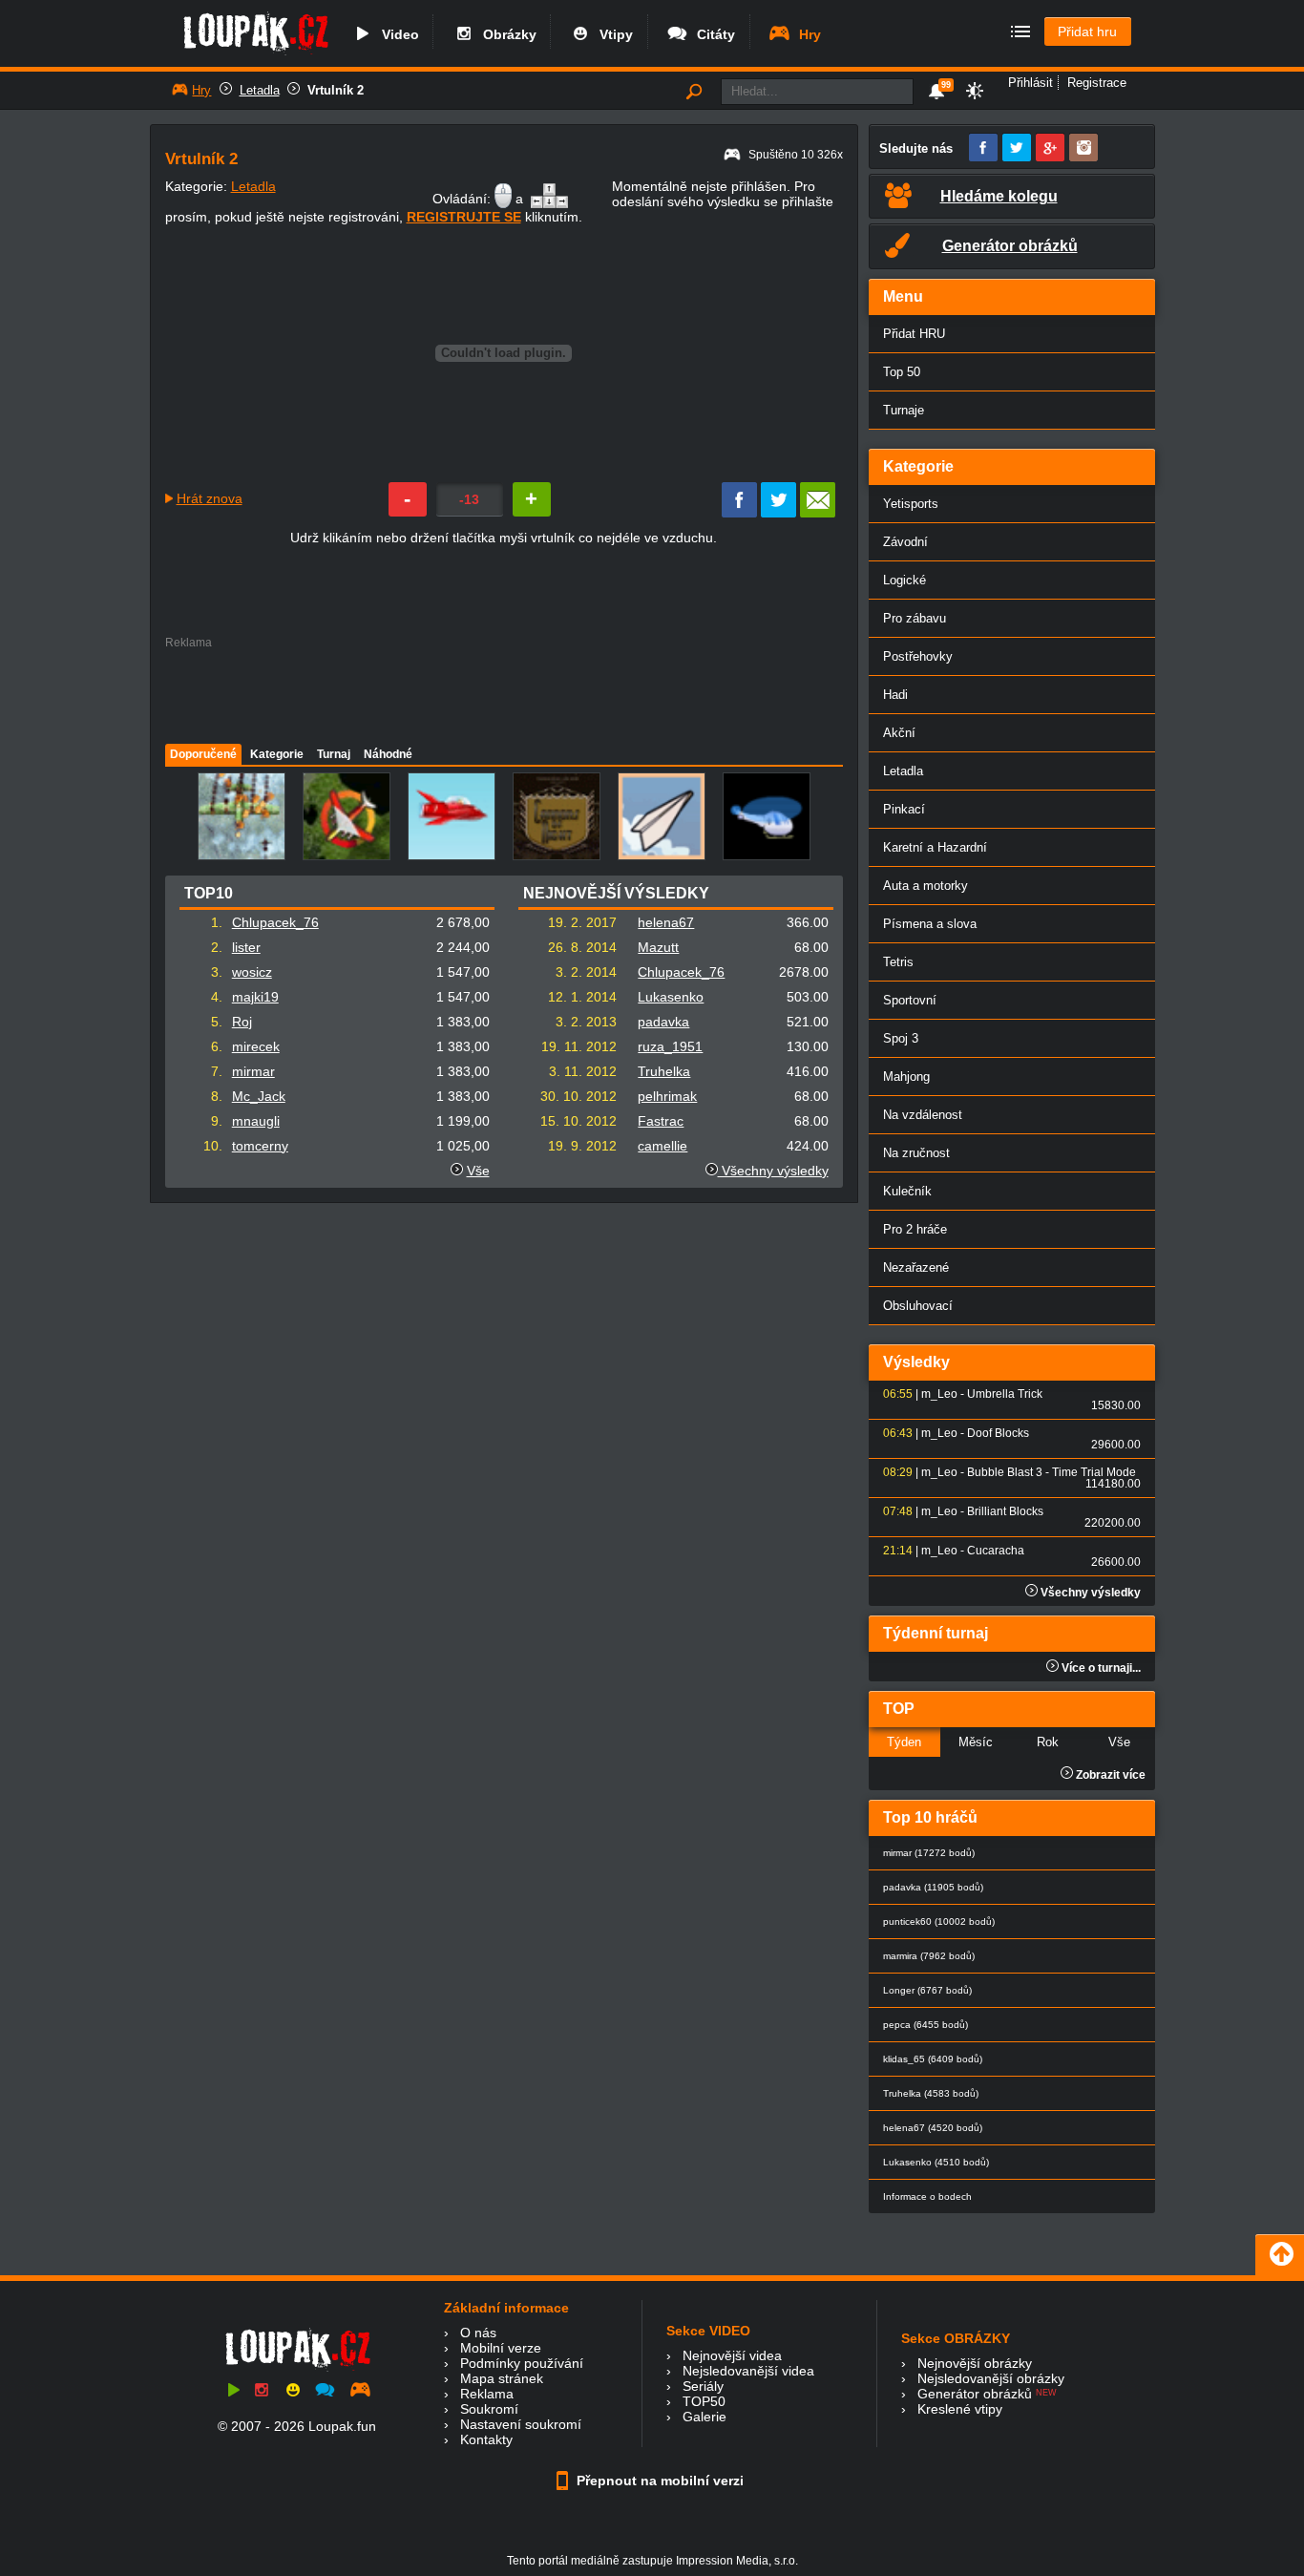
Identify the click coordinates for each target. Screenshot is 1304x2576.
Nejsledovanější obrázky (991, 2378)
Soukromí (489, 2409)
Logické (904, 580)
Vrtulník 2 (336, 90)
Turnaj (334, 754)
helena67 (666, 922)
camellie (663, 1146)
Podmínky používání (522, 2363)
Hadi (895, 695)
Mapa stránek (502, 2378)
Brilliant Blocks (1005, 1511)
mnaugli (256, 1121)
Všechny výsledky (773, 1171)
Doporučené (203, 754)
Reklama (487, 2394)
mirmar (253, 1071)
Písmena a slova (930, 924)
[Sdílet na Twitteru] (778, 513)
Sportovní (910, 1000)
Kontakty (486, 2439)
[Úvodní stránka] (255, 54)
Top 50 (902, 372)
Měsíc (976, 1742)
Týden (904, 1742)
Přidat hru (1087, 32)
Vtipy (612, 34)
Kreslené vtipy (960, 2409)
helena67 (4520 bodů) (933, 2128)
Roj (242, 1022)
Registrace (1097, 83)
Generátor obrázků (975, 2394)
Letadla (260, 90)
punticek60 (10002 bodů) (939, 1921)
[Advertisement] (503, 691)
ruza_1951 (670, 1046)
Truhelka (664, 1071)
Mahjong (906, 1077)
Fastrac (661, 1121)
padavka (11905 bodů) (933, 1887)
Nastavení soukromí (521, 2424)
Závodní (905, 542)
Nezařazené (916, 1267)
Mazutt (658, 947)
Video (397, 34)
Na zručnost (916, 1153)
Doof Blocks (998, 1433)
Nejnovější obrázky (975, 2363)
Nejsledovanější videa (748, 2371)
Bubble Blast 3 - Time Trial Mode (1052, 1472)
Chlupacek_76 (275, 922)
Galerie (705, 2417)
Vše (478, 1171)
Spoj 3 (901, 1038)
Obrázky (506, 34)
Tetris (898, 962)
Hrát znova (210, 498)
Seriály (703, 2386)
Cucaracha (996, 1551)
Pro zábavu (915, 618)
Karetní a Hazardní (935, 847)
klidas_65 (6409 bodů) (933, 2059)
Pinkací (904, 809)
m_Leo (939, 1394)
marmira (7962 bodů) (929, 1956)
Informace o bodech (927, 2196)
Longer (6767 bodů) (927, 1990)
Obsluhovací (918, 1306)
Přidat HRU (914, 334)
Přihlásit (1031, 83)
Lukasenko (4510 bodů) (936, 2162)
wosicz (252, 972)
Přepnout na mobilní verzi (658, 2481)
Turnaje (904, 410)
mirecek (256, 1046)
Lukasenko (671, 997)
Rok (1048, 1742)
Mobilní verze (501, 2348)
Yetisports (911, 504)
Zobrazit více (1109, 1775)
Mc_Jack (259, 1096)
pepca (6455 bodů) (925, 2025)
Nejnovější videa (732, 2355)
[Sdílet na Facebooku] (739, 513)
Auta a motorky (925, 886)
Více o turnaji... (1100, 1668)
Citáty (712, 34)
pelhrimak (667, 1096)
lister (246, 947)
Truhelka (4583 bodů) (931, 2093)
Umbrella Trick (1005, 1394)
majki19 (255, 997)
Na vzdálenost (923, 1115)
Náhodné (388, 754)
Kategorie (277, 754)
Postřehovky (918, 656)
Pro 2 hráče (915, 1229)
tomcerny (260, 1146)
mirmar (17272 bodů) (929, 1853)
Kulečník (907, 1191)
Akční (899, 733)
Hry (806, 34)
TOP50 (704, 2401)
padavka (663, 1022)
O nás (478, 2333)
